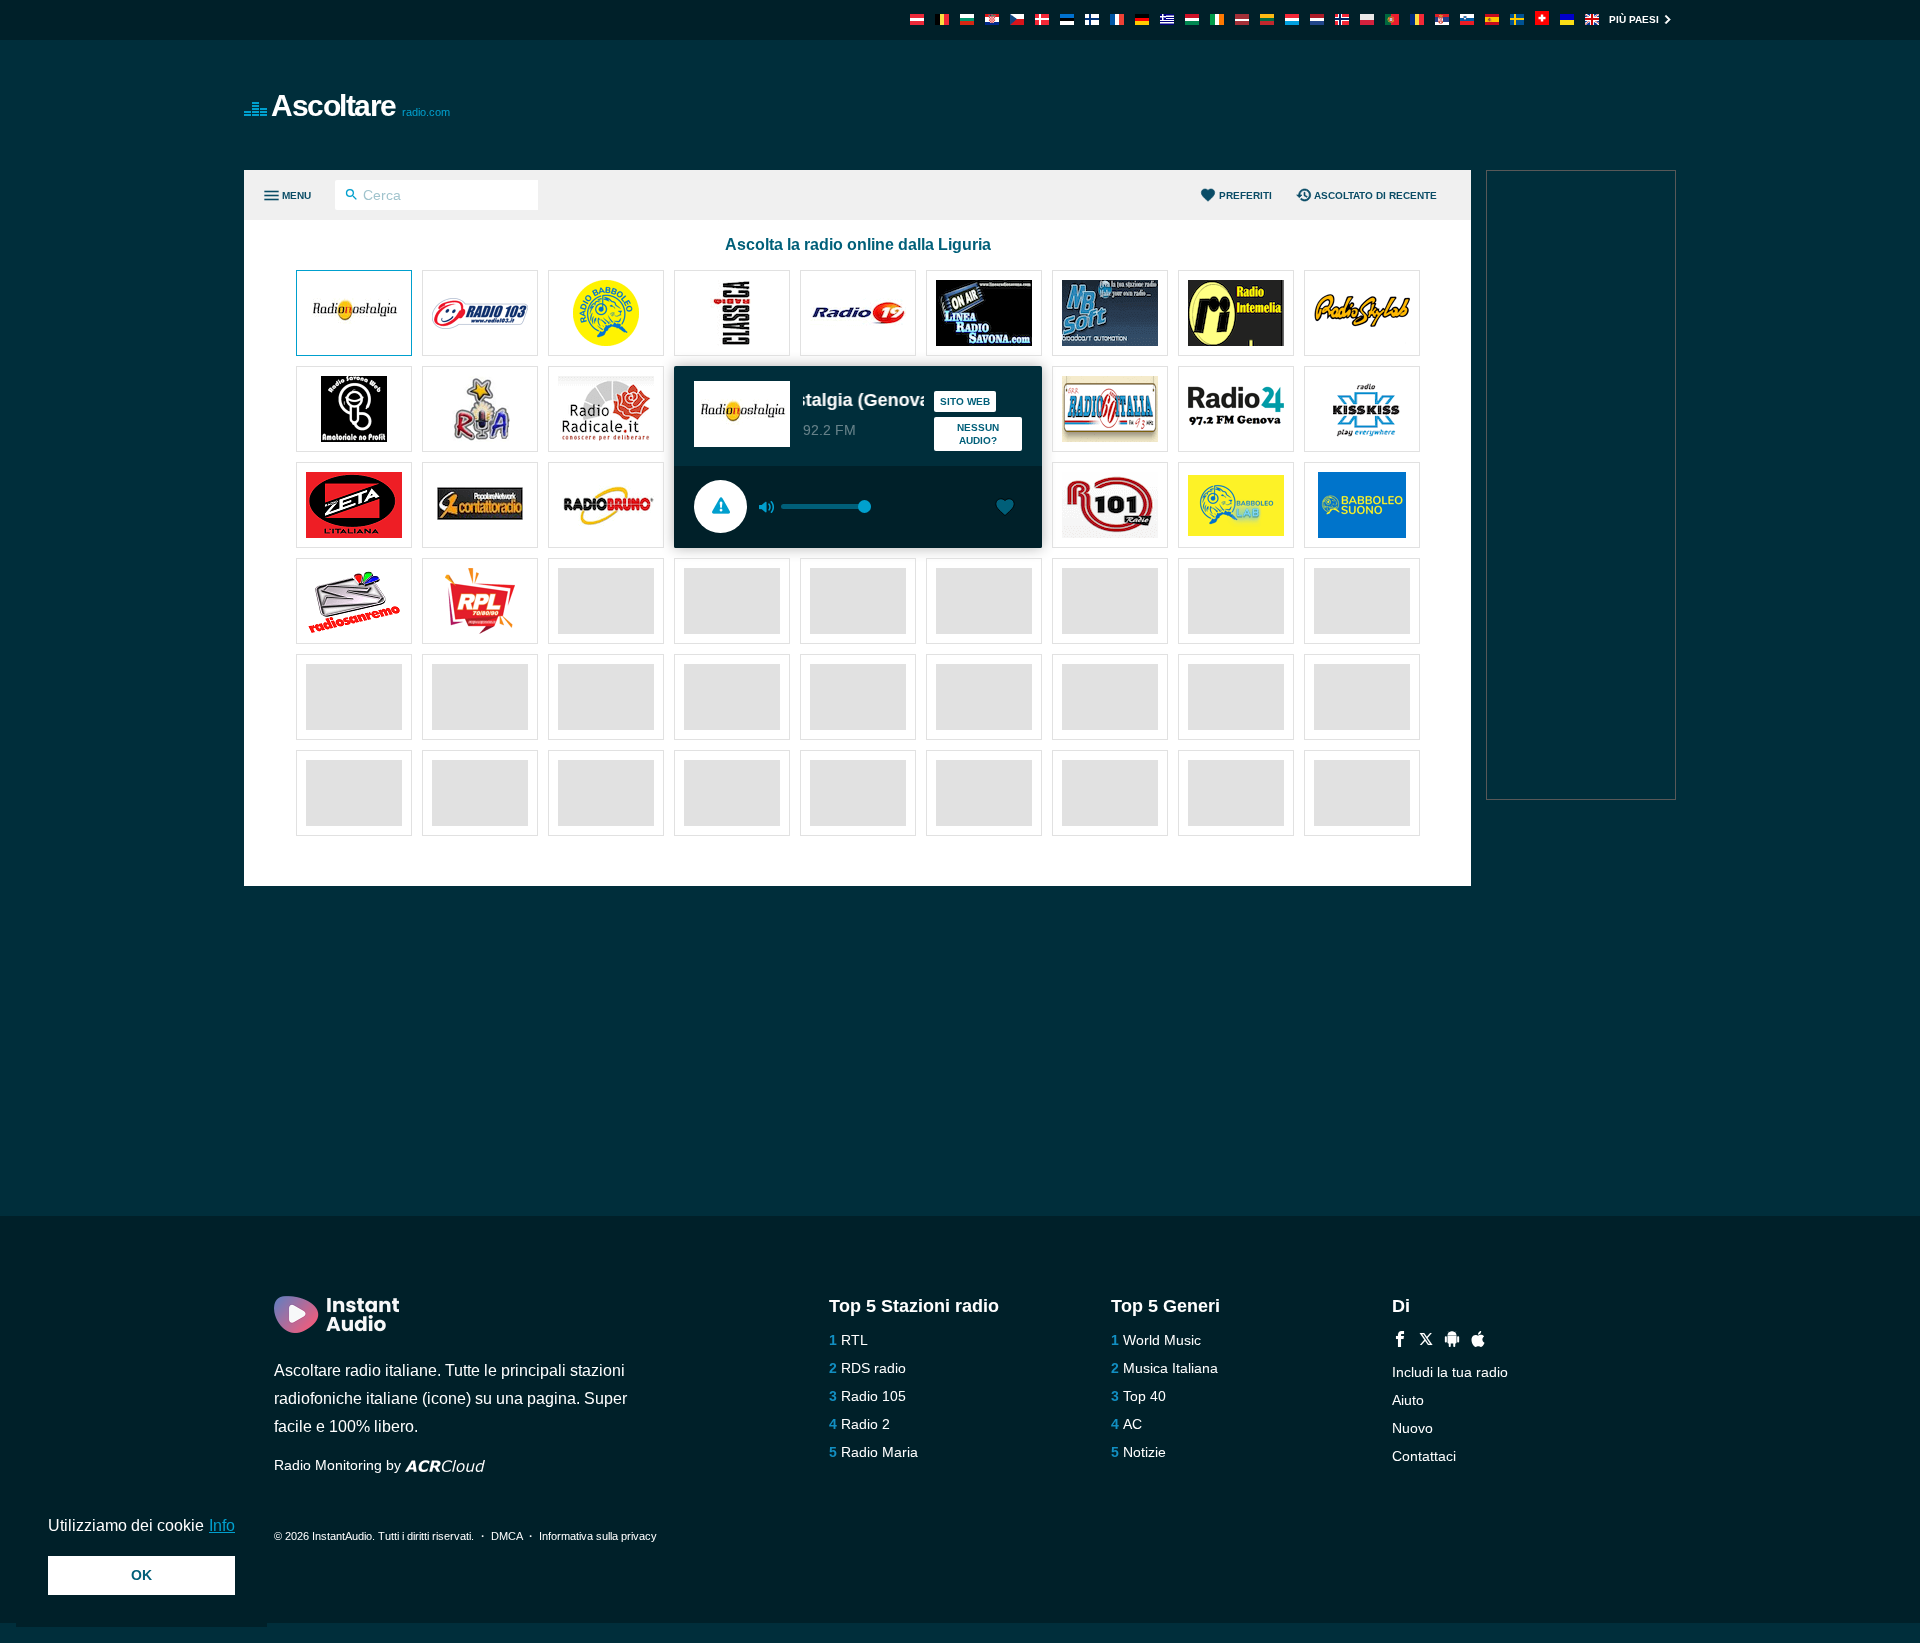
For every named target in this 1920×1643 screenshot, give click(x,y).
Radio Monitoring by (339, 1465)
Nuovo (1412, 1428)
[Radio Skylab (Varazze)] (1362, 315)
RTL (854, 1340)
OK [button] (141, 1575)
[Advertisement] (1186, 105)
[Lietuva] (1267, 19)
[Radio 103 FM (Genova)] (480, 315)
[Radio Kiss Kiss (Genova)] (1362, 411)
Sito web (965, 401)
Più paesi (1634, 19)
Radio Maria (879, 1452)
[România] (1417, 19)
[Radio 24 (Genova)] (1236, 411)
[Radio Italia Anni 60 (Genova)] (1110, 411)
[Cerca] (351, 197)
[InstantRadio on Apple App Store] (1478, 1341)
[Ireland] (1217, 19)
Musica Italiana (1170, 1368)
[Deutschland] (1142, 19)
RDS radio (873, 1368)
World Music (1162, 1340)
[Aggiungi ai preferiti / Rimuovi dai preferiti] (1005, 509)
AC (1132, 1424)
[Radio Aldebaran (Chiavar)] (480, 411)
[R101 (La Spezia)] (1110, 507)
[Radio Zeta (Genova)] (354, 507)
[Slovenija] (1467, 19)
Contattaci (1424, 1456)
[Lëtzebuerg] (1292, 19)
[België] (942, 19)
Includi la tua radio (1450, 1372)
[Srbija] (1442, 19)
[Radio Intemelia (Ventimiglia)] (1236, 315)
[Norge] (1342, 19)
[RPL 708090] (480, 603)
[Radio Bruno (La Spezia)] (606, 507)
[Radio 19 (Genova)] (858, 315)
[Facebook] (1400, 1341)
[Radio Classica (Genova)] (732, 315)
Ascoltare (360, 105)
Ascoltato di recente (1375, 195)
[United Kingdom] (1592, 19)
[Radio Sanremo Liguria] (354, 603)
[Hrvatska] (992, 19)
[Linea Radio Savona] (984, 315)
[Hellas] (1167, 19)
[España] (1492, 19)
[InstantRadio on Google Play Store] (1452, 1341)
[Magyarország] (1192, 19)
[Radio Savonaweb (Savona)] (354, 411)
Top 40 (1144, 1396)
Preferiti (1245, 195)
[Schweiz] (1542, 19)
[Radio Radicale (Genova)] (606, 411)
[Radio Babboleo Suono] (1362, 507)
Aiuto (1408, 1400)
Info (222, 1525)
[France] (1117, 19)
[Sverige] (1517, 19)
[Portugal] (1392, 19)
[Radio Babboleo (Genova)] (606, 315)
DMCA (506, 1536)
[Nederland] (1317, 19)
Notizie (1144, 1452)
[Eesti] (1067, 19)
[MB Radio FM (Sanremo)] (1110, 315)
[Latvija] (1242, 19)
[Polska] (1367, 19)
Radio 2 (865, 1424)
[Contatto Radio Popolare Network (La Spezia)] (480, 507)
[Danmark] (1042, 19)
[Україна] (1567, 19)
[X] (1426, 1341)
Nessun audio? (978, 434)
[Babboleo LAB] (1236, 507)
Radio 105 (873, 1396)
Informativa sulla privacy (598, 1536)
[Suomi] (1092, 19)
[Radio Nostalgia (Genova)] (354, 315)
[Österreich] (917, 19)
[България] (967, 19)
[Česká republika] (1017, 19)
